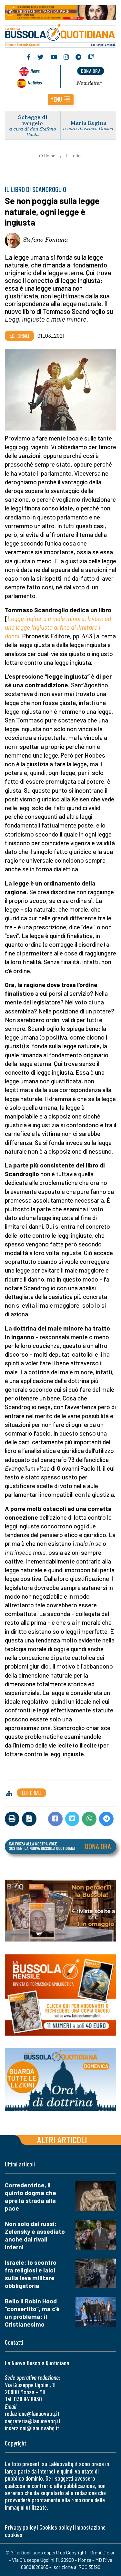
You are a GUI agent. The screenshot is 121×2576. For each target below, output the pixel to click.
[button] (61, 100)
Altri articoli (62, 2140)
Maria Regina (88, 123)
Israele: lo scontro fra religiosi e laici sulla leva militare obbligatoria (31, 2274)
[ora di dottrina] (60, 2079)
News (35, 71)
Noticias (35, 82)
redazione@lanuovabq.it (32, 2413)
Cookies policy (55, 2527)
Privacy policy (20, 2527)
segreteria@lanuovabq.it (33, 2421)
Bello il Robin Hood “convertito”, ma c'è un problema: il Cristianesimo (32, 2313)
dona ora (91, 71)
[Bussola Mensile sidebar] (60, 1995)
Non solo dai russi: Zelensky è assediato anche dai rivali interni (35, 2235)
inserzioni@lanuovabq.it (32, 2428)
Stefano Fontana (45, 239)
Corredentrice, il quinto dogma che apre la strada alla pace (30, 2197)
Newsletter (89, 83)
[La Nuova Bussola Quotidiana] (60, 35)
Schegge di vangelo (33, 120)
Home (50, 156)
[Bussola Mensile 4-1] (60, 1911)
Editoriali (74, 156)
